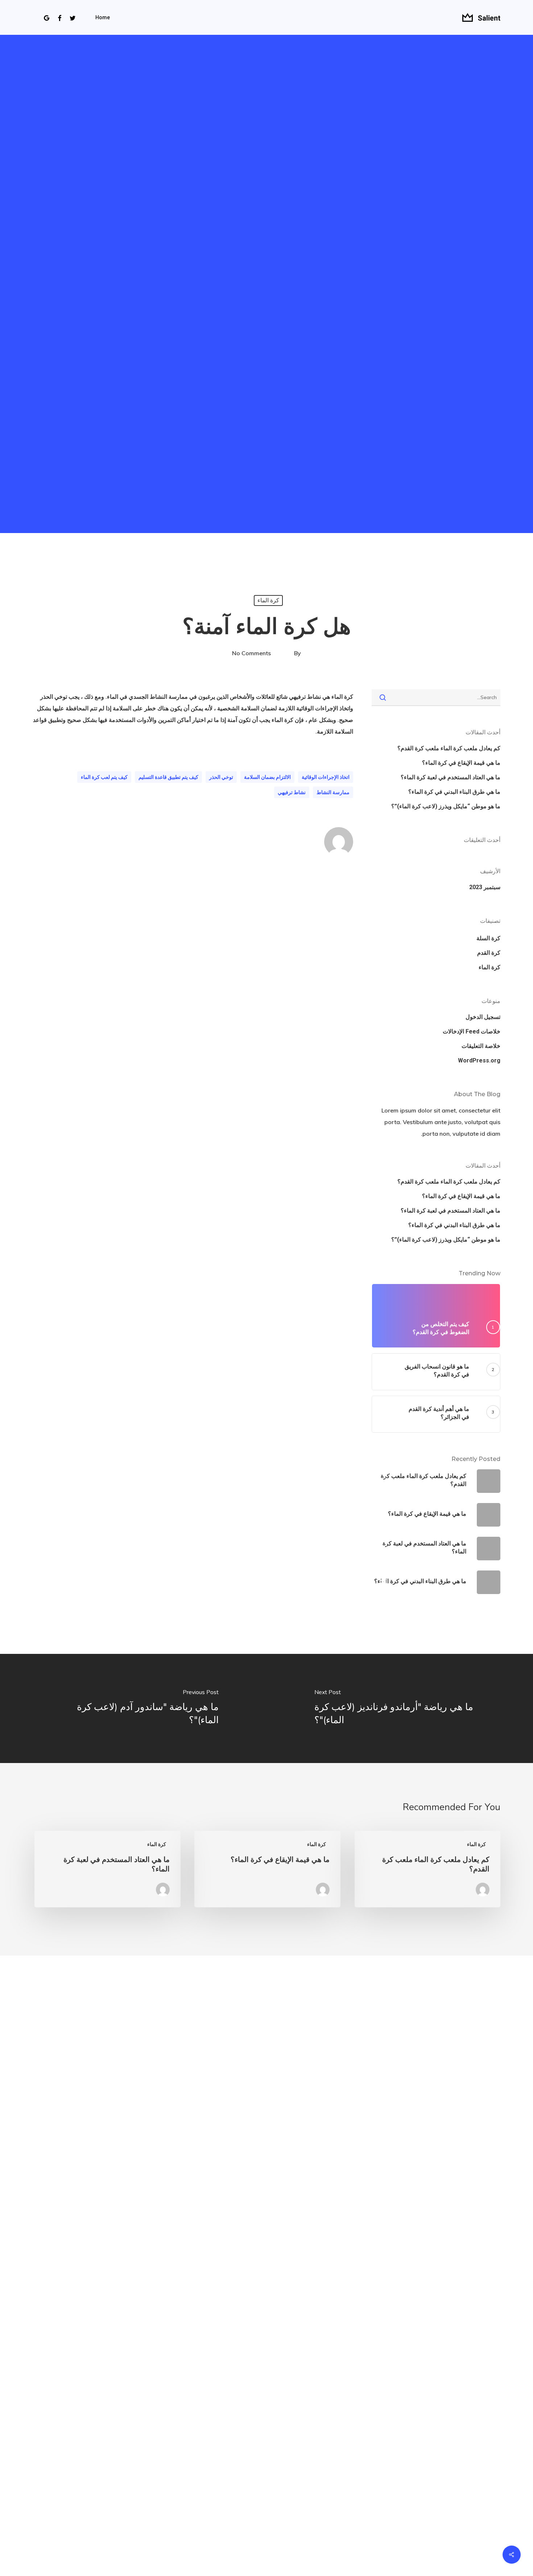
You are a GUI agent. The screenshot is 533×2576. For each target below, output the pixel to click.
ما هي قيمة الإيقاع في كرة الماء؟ (461, 763)
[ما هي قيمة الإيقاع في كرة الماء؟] (267, 1869)
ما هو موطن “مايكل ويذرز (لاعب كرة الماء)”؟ (446, 806)
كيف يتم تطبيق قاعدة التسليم (168, 777)
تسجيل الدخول (483, 1017)
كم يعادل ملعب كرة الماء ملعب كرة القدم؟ (449, 748)
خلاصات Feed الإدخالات (472, 1031)
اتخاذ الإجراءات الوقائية (326, 777)
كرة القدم (489, 953)
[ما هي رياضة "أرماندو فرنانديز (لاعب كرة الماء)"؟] (400, 1708)
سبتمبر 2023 (485, 887)
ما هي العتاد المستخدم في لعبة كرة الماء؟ (451, 777)
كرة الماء (268, 600)
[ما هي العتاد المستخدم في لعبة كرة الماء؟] (107, 1869)
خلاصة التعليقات (481, 1046)
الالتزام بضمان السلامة (267, 777)
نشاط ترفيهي (292, 792)
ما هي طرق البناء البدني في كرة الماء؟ (454, 792)
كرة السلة (488, 938)
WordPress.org (479, 1060)
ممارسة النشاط (333, 792)
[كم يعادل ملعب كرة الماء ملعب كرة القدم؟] (427, 1869)
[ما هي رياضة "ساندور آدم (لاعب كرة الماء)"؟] (133, 1708)
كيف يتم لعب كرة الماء (104, 777)
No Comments (251, 653)
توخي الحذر (221, 777)
